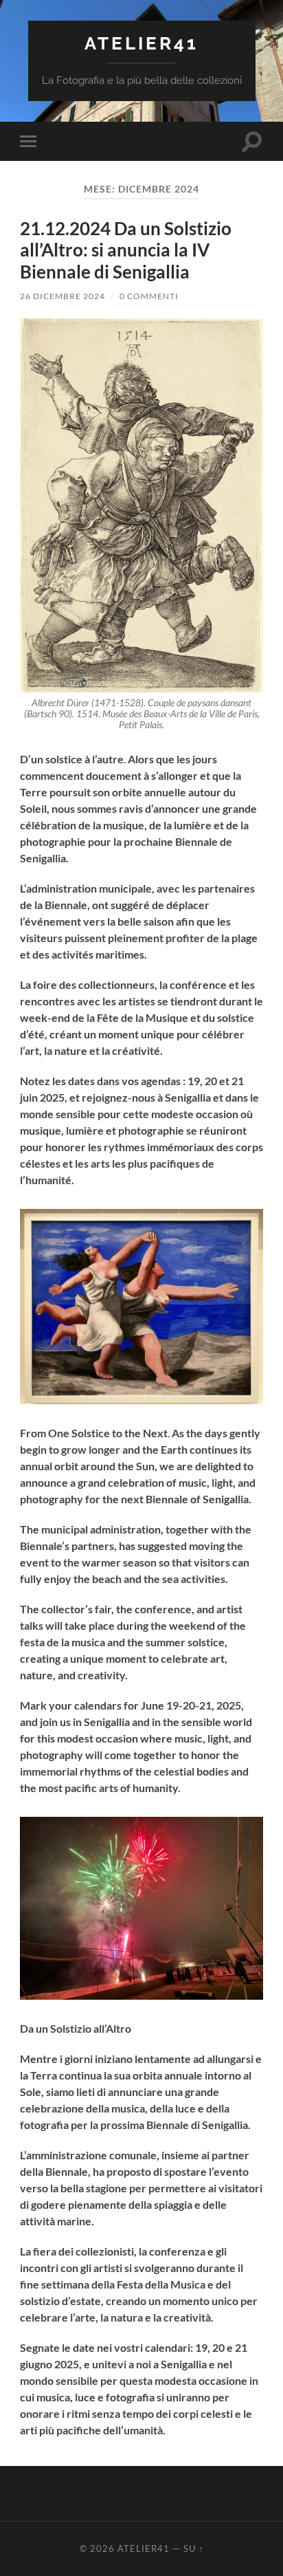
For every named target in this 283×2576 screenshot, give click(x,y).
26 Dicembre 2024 (63, 296)
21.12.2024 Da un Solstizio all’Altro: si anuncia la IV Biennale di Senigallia (126, 250)
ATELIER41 (141, 43)
